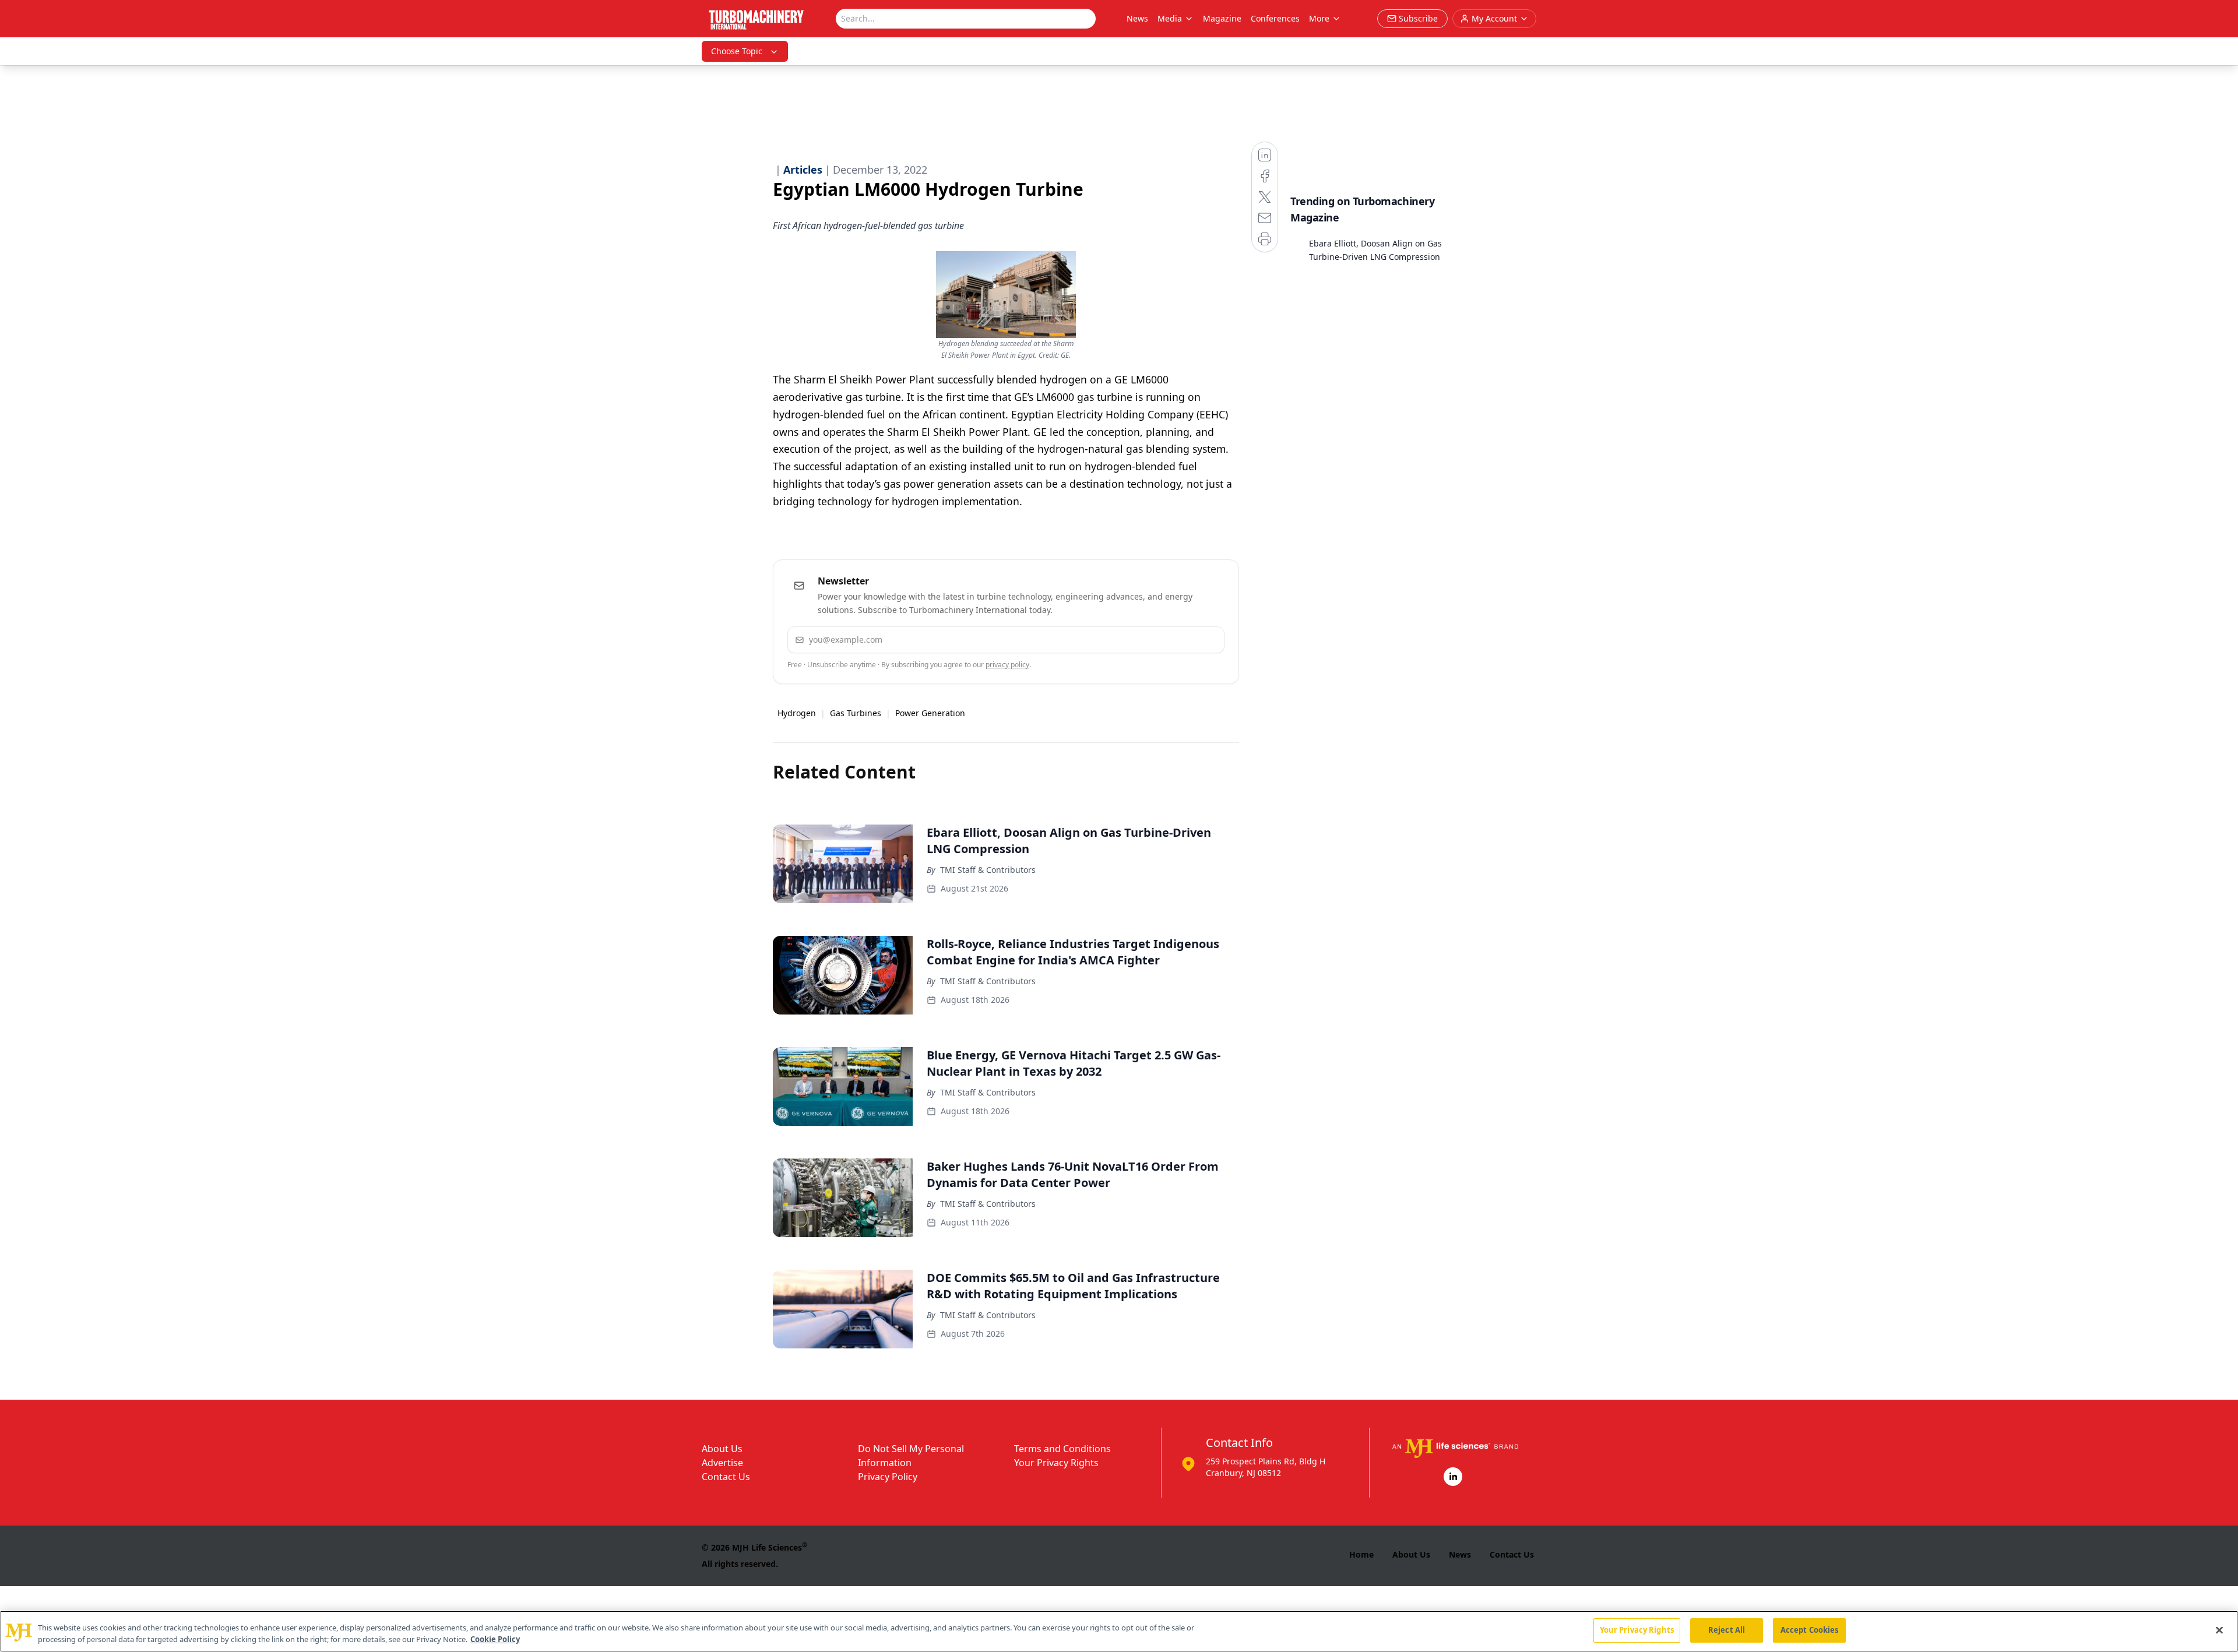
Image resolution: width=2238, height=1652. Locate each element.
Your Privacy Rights (1056, 1463)
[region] (1119, 1631)
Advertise (722, 1463)
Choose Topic (737, 51)
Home (1361, 1554)
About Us (722, 1449)
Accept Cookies (1810, 1630)
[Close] (2219, 1630)
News (1137, 18)
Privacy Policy (888, 1477)
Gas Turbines (856, 713)
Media (1170, 18)
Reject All (1727, 1630)
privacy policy (1007, 665)
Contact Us (726, 1477)
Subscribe (1180, 640)
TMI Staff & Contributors (988, 870)
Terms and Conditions (1062, 1449)
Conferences (1275, 18)
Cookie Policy (495, 1639)
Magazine (1222, 18)
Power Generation (930, 713)
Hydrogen (797, 713)
